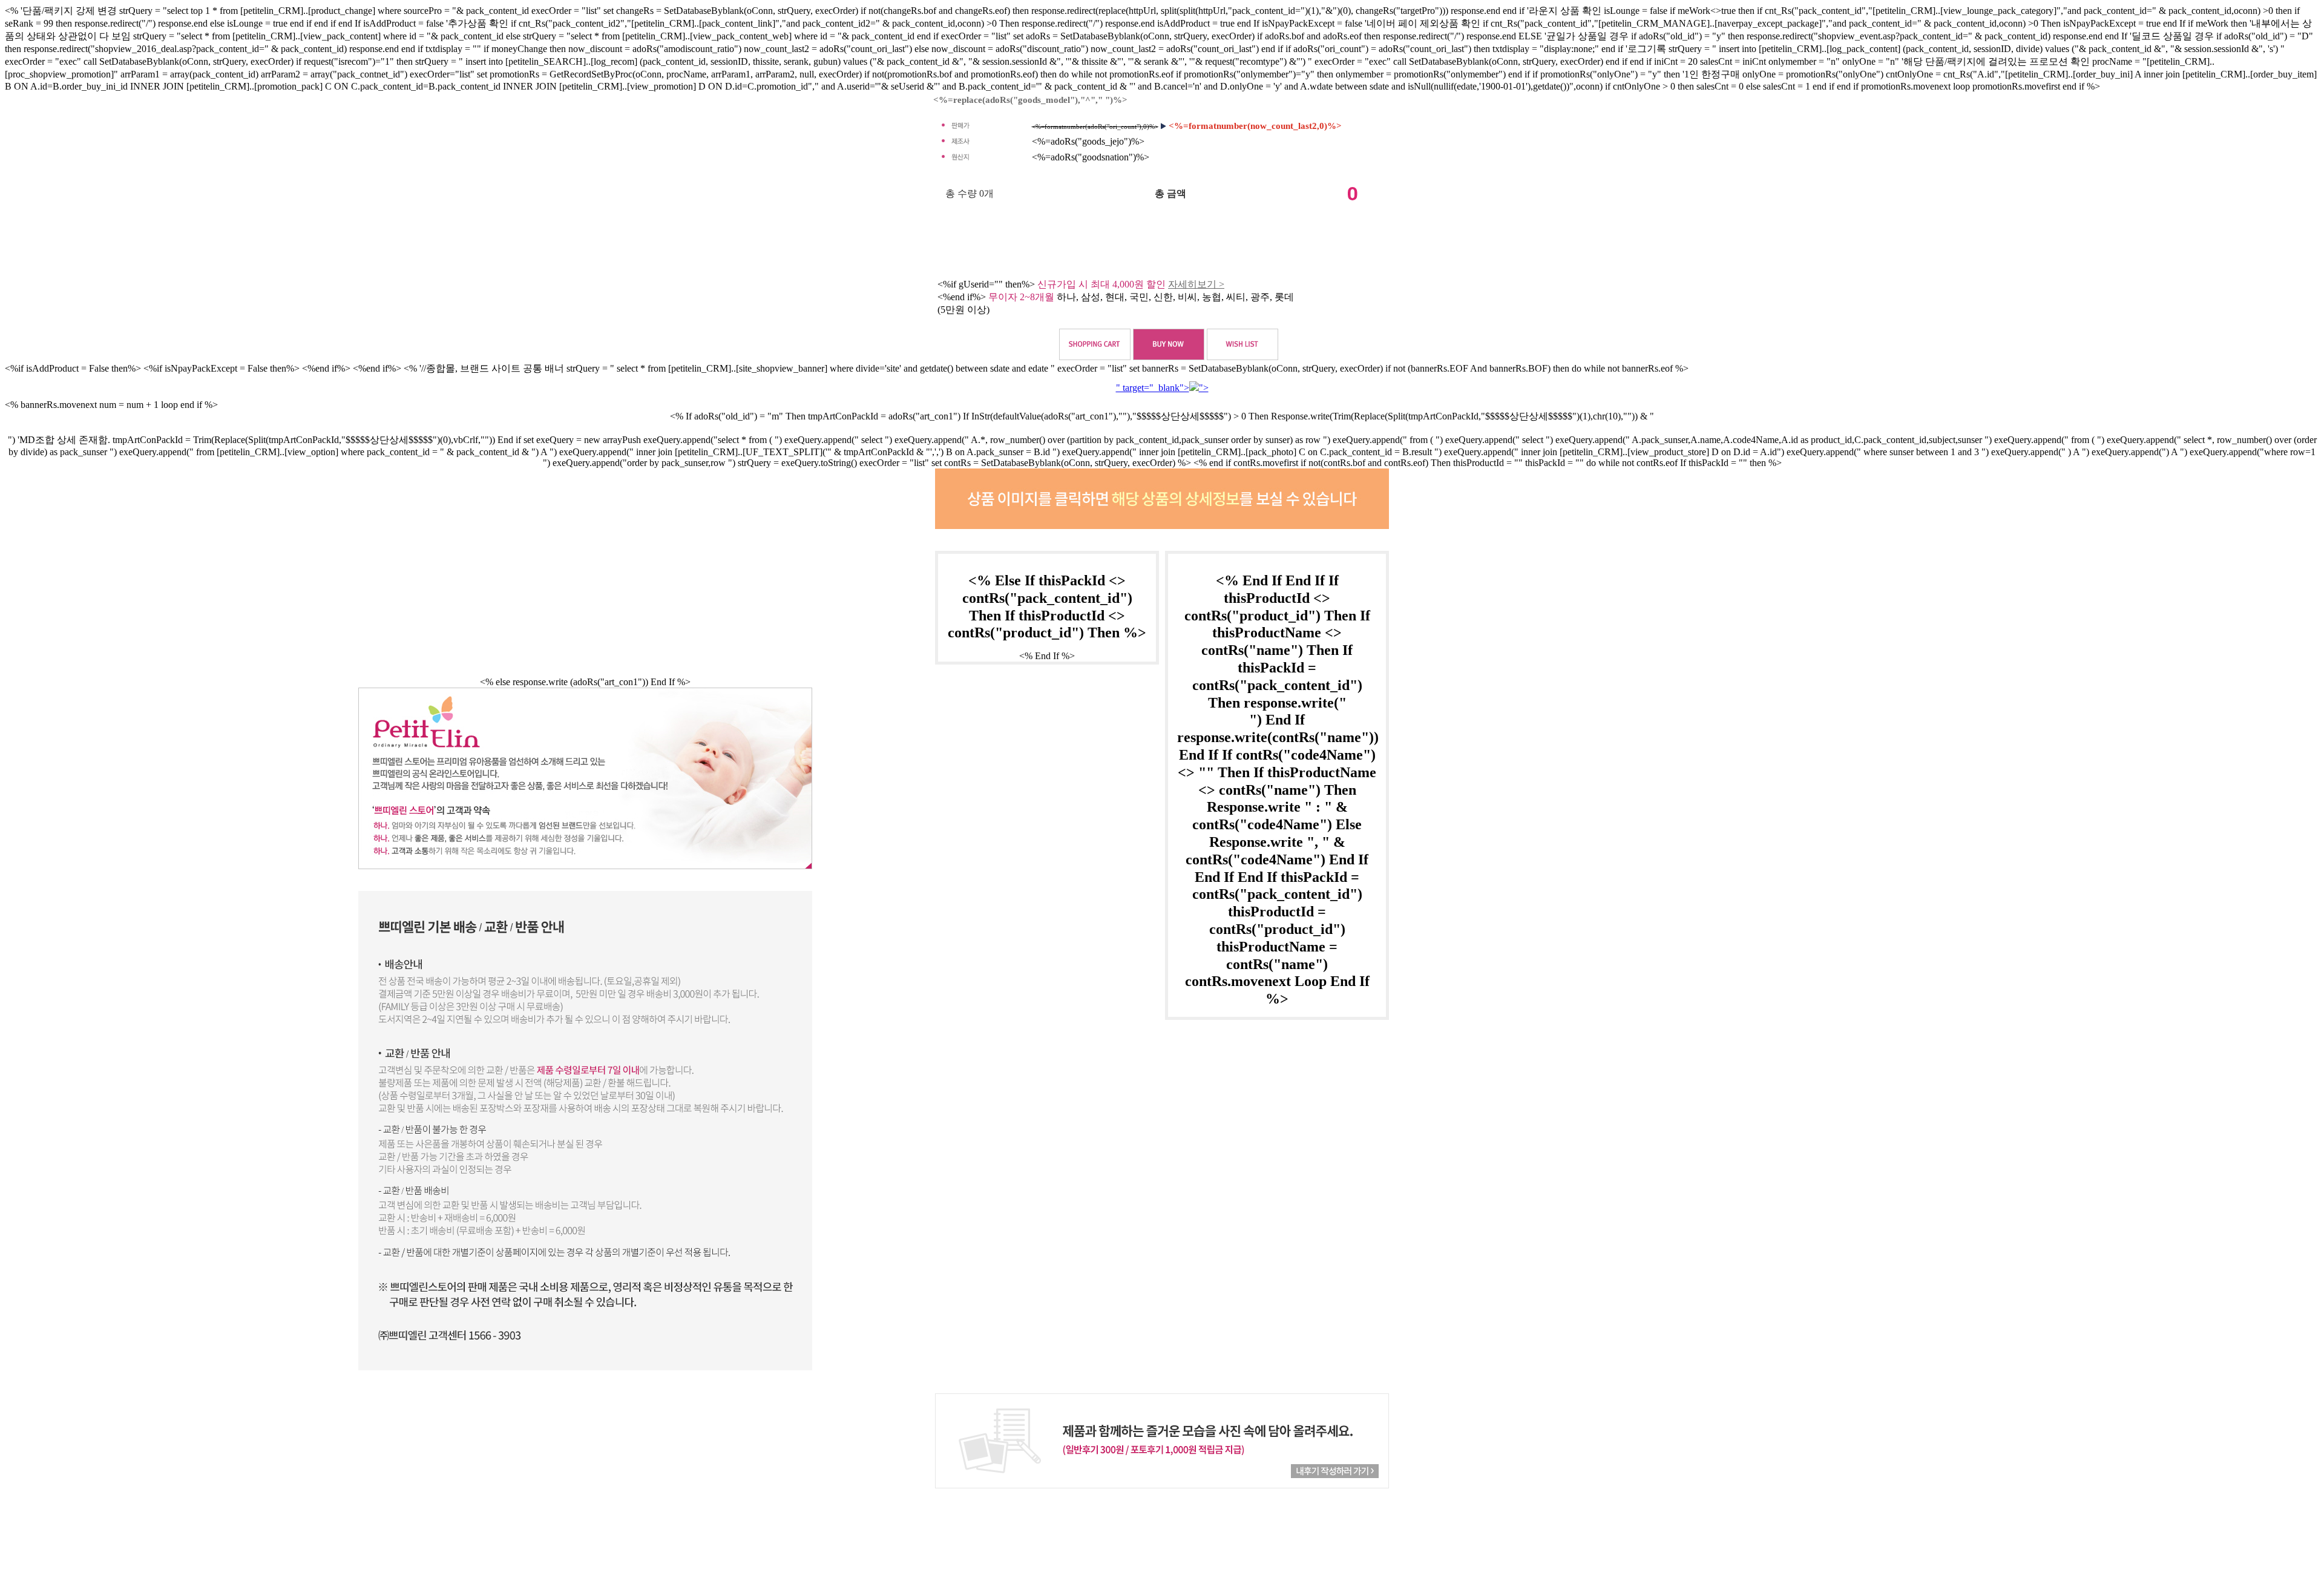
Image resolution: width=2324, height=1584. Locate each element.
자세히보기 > (1196, 284)
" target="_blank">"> (1162, 388)
